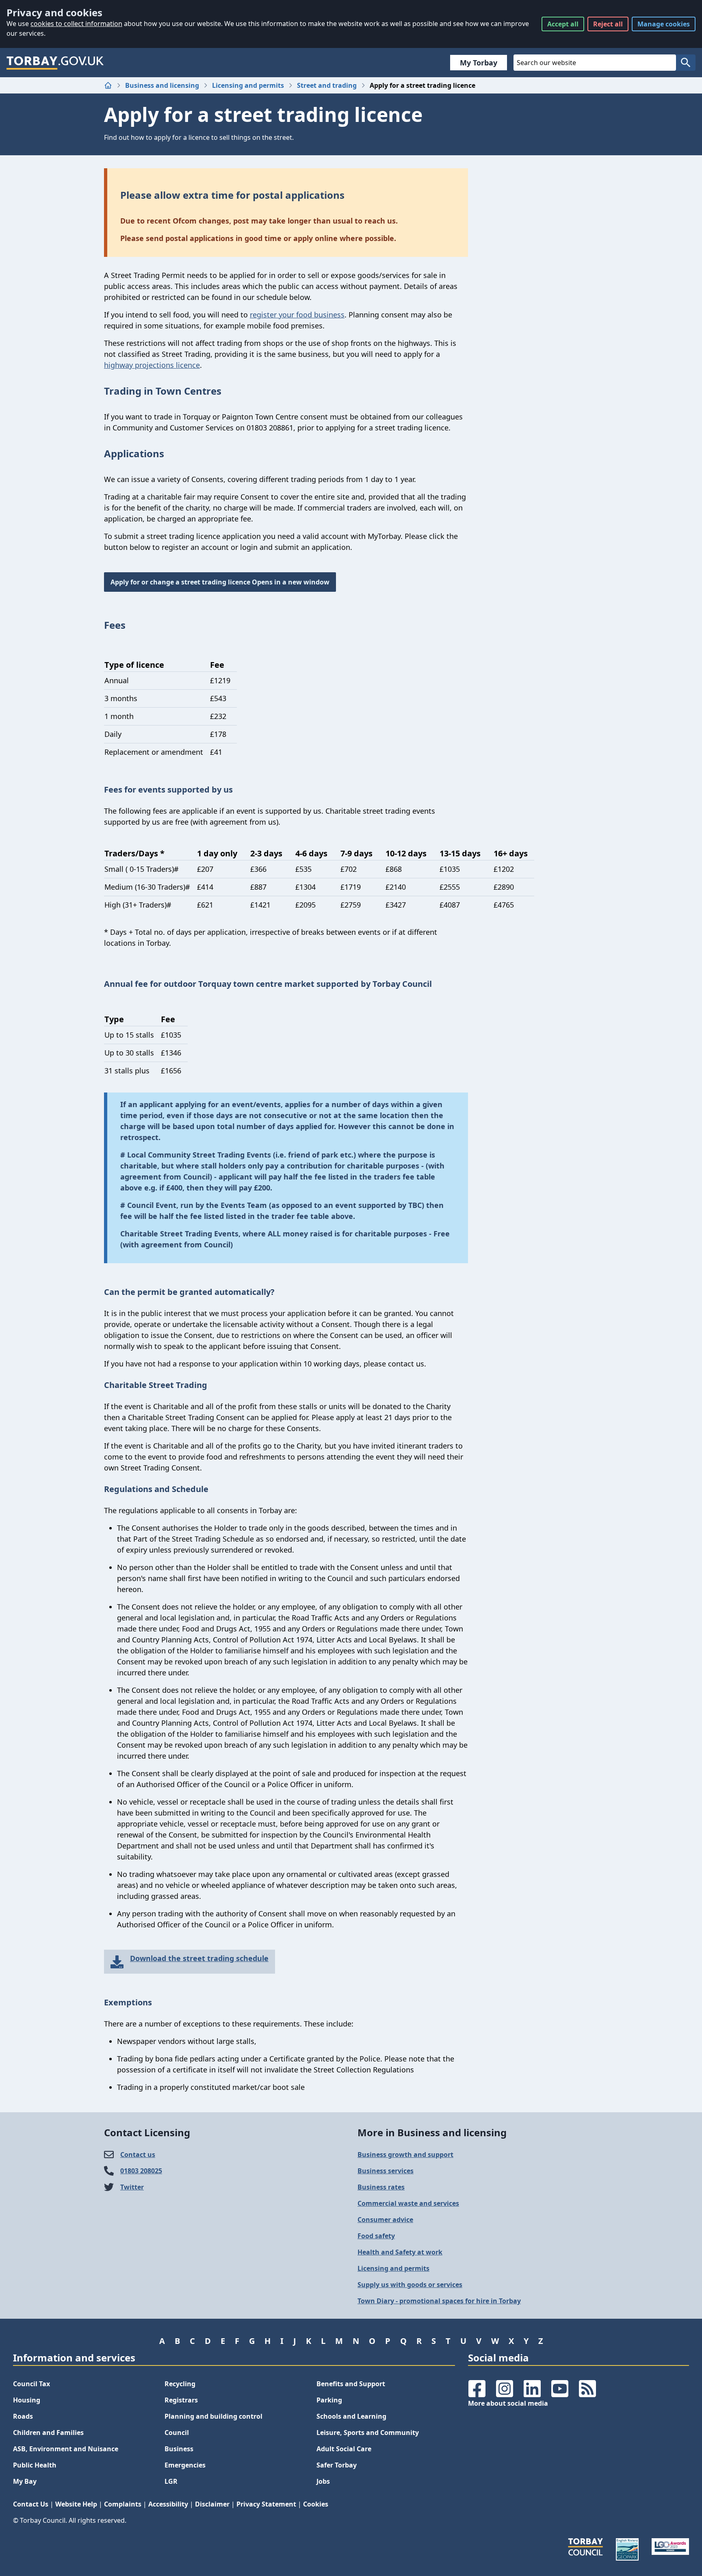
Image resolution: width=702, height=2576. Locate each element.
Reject (608, 24)
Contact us (138, 2155)
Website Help (76, 2504)
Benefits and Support (351, 2384)
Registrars (181, 2400)
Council (177, 2433)
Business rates (381, 2187)
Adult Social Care (344, 2449)
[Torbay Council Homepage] (55, 63)
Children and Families (48, 2433)
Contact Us (31, 2504)
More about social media (508, 2403)
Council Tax (31, 2384)
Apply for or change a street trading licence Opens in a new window (220, 582)
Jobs (323, 2481)
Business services (386, 2171)
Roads (23, 2416)
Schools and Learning (351, 2416)
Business (179, 2449)
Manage (664, 24)
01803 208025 (141, 2171)
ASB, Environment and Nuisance (66, 2449)
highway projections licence (152, 365)
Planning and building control (213, 2416)
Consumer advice (385, 2220)
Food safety (376, 2236)
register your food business (297, 315)
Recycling (180, 2384)
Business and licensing (162, 85)
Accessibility (168, 2504)
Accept (563, 24)
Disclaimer (212, 2504)
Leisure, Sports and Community (368, 2433)
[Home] (108, 85)
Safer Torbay (337, 2465)
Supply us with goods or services (410, 2285)
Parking (329, 2400)
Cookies (316, 2504)
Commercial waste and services (408, 2203)
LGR (171, 2481)
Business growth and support (405, 2155)
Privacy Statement (266, 2504)
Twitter (132, 2187)
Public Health (35, 2465)
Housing (27, 2400)
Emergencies (185, 2465)
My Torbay (479, 63)
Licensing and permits (248, 85)
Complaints (123, 2504)
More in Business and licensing (432, 2132)
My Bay (25, 2481)
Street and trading (327, 85)
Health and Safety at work (400, 2252)
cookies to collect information (76, 24)
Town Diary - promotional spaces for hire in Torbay (439, 2301)
